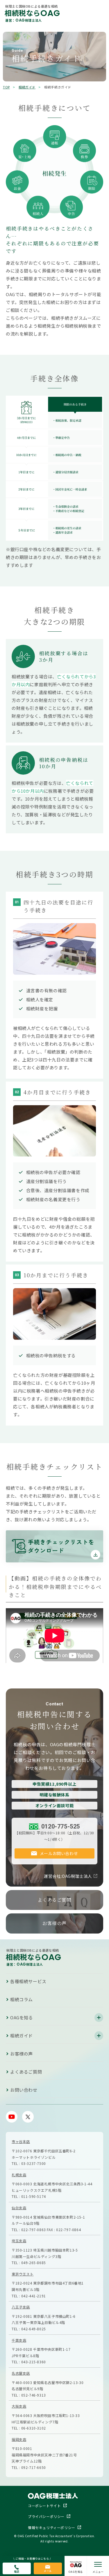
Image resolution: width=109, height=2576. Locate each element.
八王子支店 (21, 2307)
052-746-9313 (34, 2395)
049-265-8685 (34, 2262)
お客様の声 (54, 1923)
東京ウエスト (23, 2274)
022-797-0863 (34, 2230)
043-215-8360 (34, 2362)
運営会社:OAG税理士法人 (68, 1876)
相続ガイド (27, 87)
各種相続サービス (28, 1981)
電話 (17, 2571)
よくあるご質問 (54, 1900)
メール (48, 2571)
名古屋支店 (21, 2373)
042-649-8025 (34, 2329)
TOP (6, 87)
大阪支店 (19, 2406)
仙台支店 (19, 2208)
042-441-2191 (34, 2296)
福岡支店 (19, 2439)
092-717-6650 (34, 2467)
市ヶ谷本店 (21, 2141)
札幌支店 (19, 2175)
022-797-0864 (68, 2230)
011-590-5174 (34, 2196)
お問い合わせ (24, 2090)
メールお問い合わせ (59, 1853)
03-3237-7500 (34, 2163)
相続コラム (22, 1999)
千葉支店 (19, 2340)
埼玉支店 (19, 2241)
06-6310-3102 (34, 2428)
